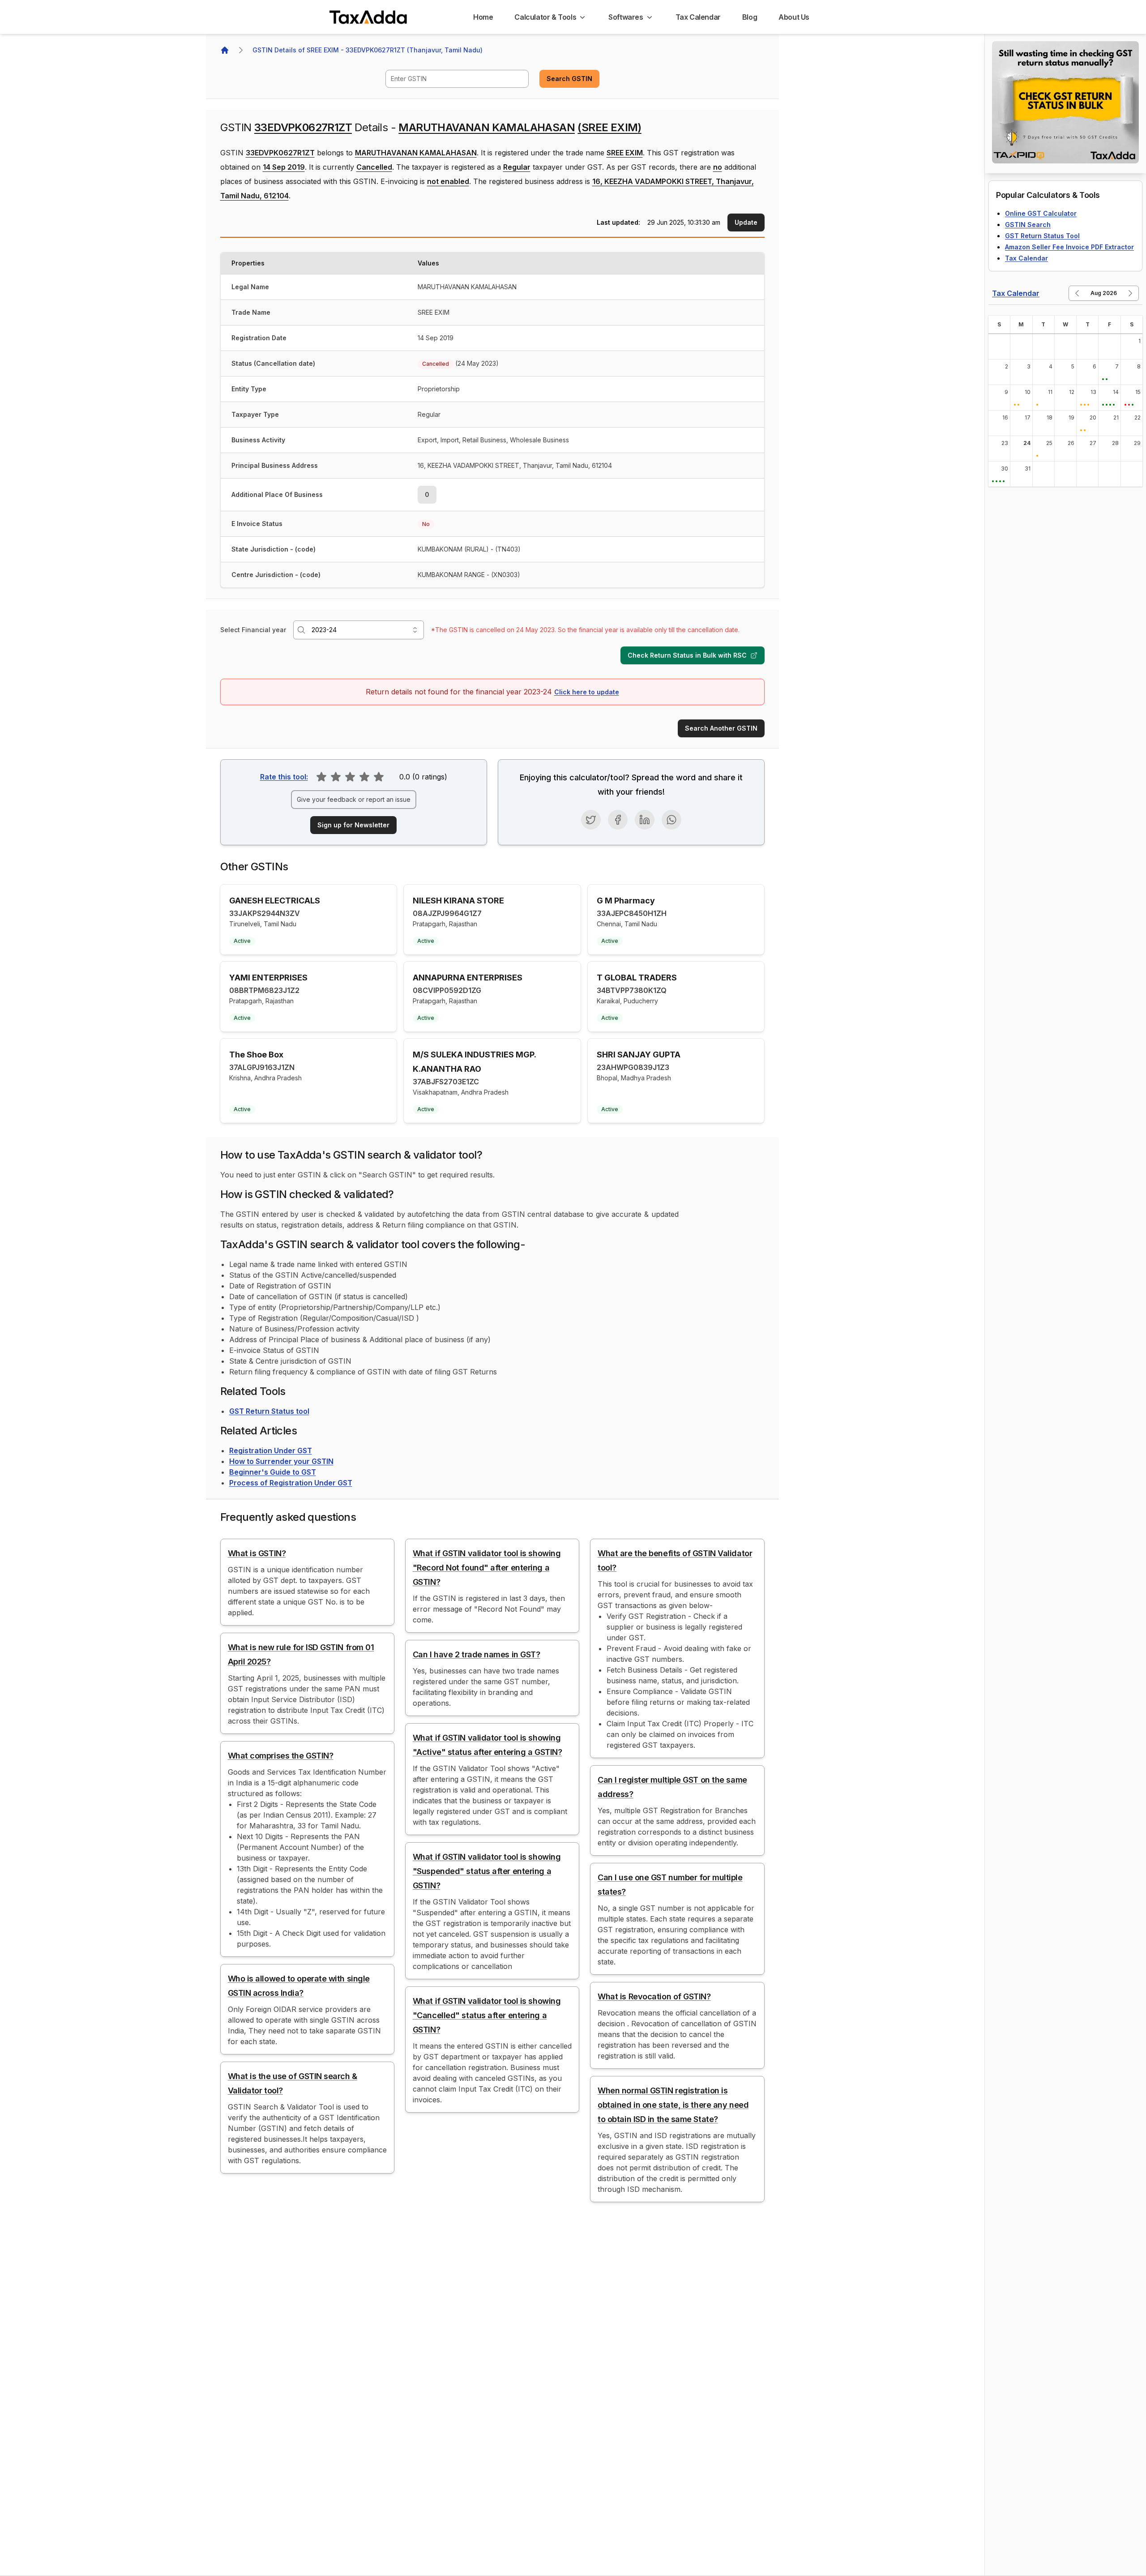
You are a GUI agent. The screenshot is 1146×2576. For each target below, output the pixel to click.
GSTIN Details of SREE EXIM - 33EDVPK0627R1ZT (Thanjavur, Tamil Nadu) (368, 50)
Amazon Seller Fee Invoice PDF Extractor (1069, 247)
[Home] (225, 50)
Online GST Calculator (1041, 213)
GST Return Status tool (269, 1411)
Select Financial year (253, 630)
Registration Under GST (271, 1451)
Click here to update (587, 692)
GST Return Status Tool (1042, 236)
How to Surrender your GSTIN (281, 1461)
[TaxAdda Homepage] (369, 17)
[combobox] (457, 79)
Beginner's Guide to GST (273, 1472)
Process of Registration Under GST (291, 1483)
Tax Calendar (1026, 258)
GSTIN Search (1028, 225)
